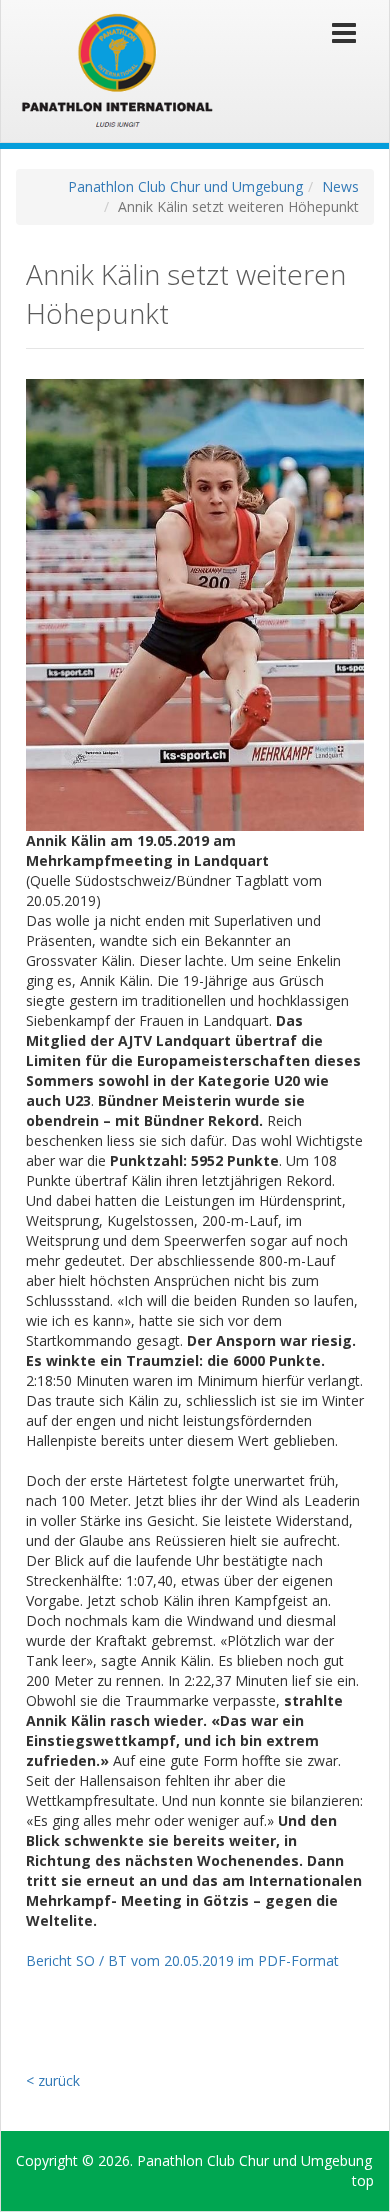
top (363, 2180)
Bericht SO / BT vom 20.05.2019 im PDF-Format (182, 1960)
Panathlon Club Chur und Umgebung (185, 186)
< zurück (53, 2080)
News (340, 186)
